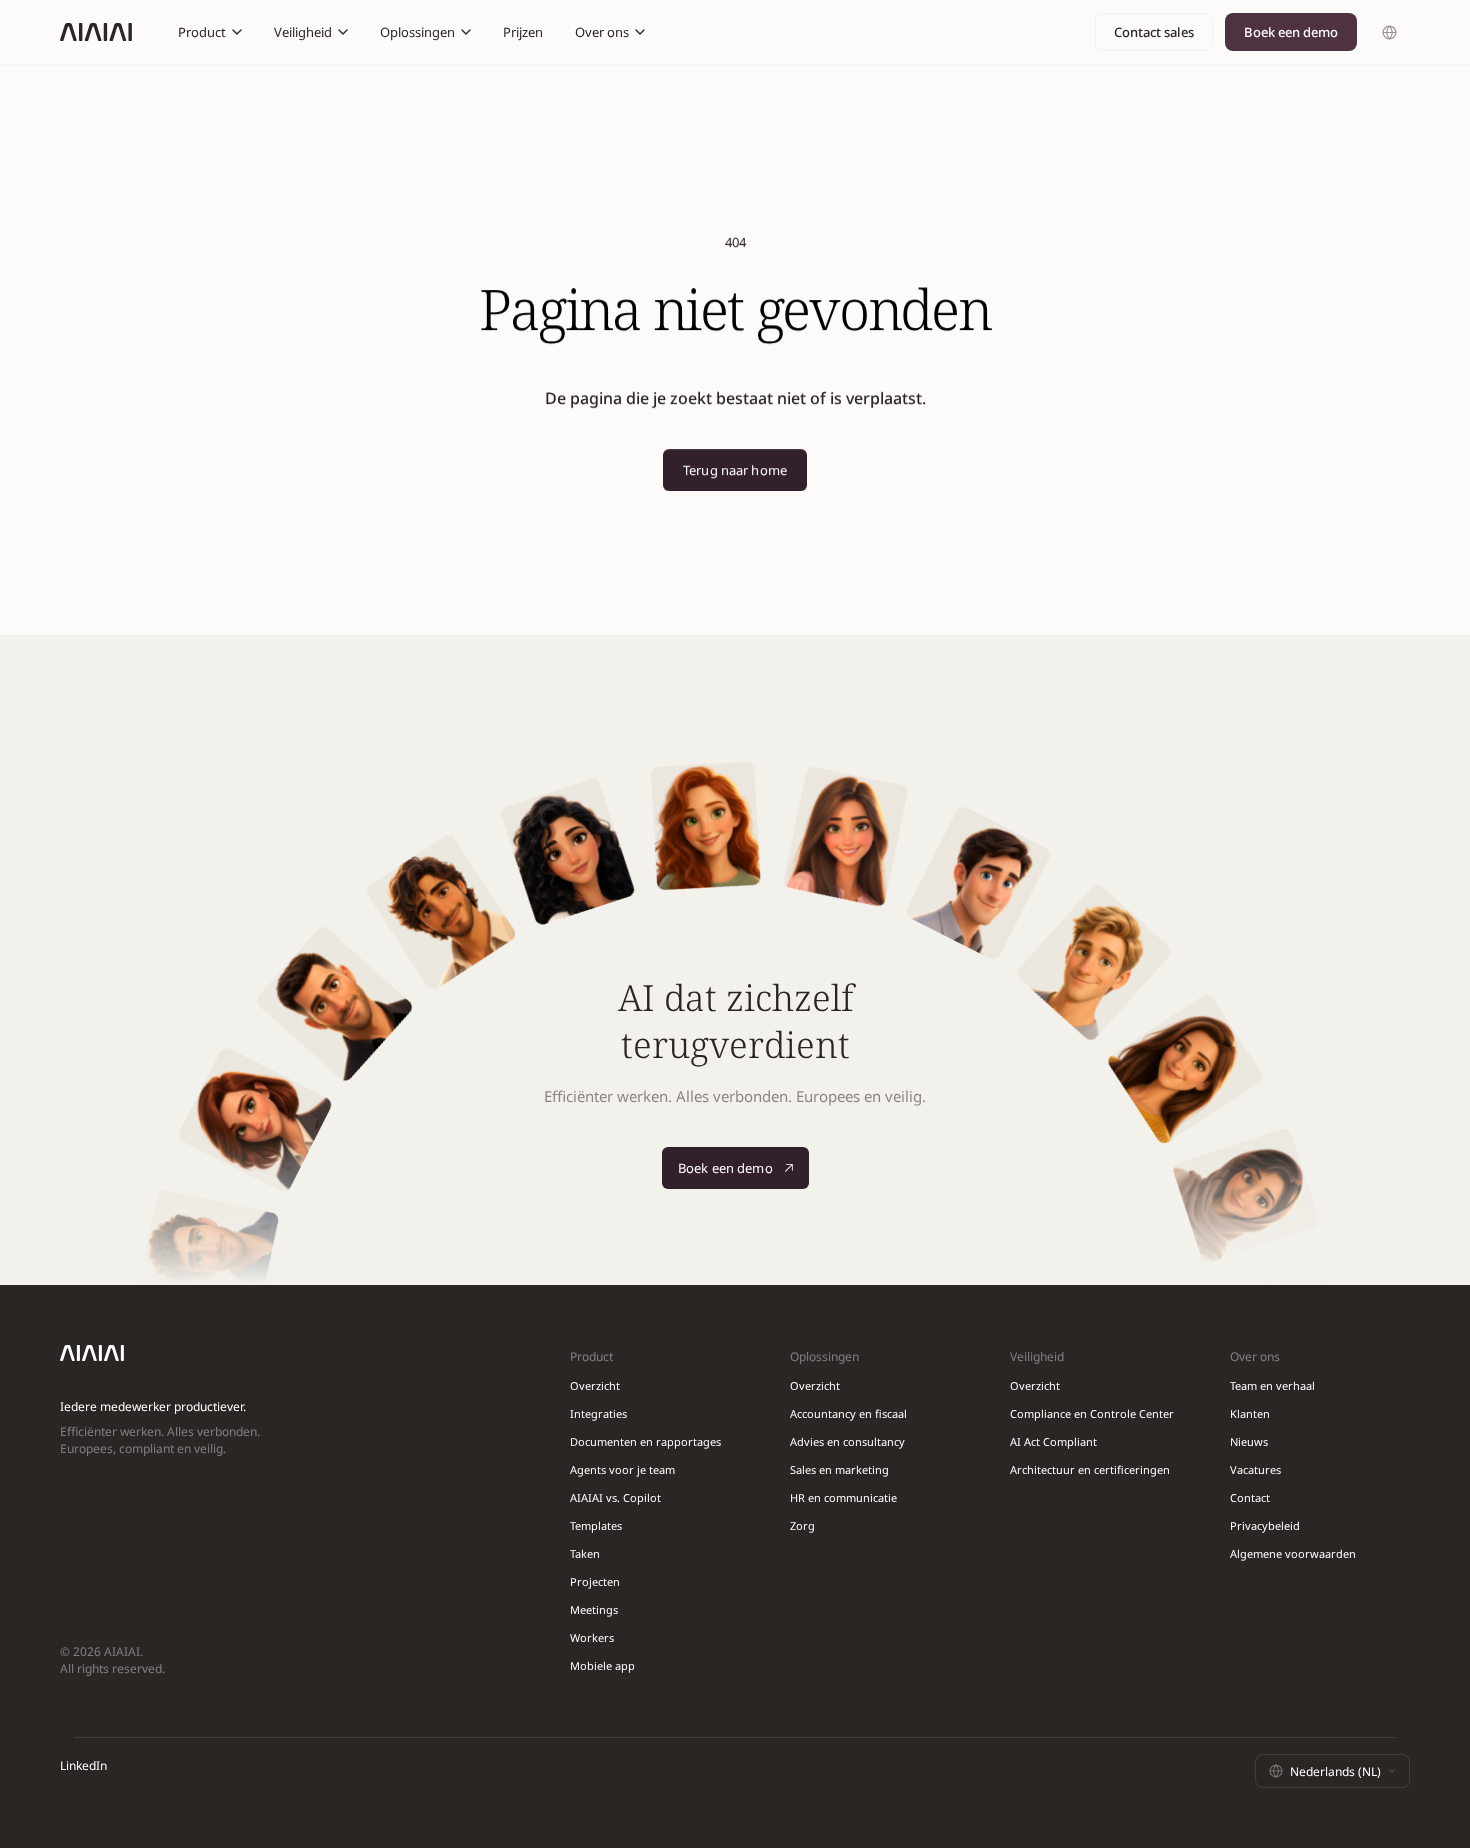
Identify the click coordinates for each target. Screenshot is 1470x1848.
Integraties (598, 1413)
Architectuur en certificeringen (1090, 1469)
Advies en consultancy (847, 1441)
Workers (592, 1637)
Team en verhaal (1272, 1385)
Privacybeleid (1265, 1525)
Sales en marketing (839, 1469)
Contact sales (1154, 32)
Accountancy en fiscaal (848, 1413)
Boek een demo (1291, 32)
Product (202, 32)
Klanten (1250, 1413)
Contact (1250, 1497)
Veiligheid (303, 32)
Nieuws (1249, 1441)
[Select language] (1389, 32)
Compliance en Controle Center (1092, 1413)
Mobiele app (602, 1665)
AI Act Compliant (1053, 1441)
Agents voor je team (622, 1469)
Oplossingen (417, 32)
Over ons (602, 32)
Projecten (595, 1581)
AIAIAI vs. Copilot (615, 1497)
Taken (585, 1553)
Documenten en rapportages (645, 1441)
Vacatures (1255, 1469)
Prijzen (523, 32)
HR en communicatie (843, 1497)
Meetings (594, 1609)
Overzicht (595, 1385)
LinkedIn (83, 1765)
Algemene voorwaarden (1293, 1553)
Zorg (802, 1525)
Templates (596, 1525)
